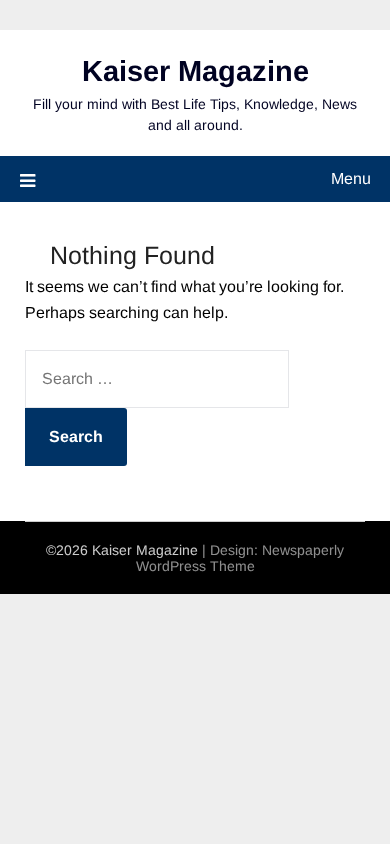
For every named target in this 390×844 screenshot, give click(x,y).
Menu (351, 178)
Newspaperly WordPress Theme (240, 558)
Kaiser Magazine (195, 71)
